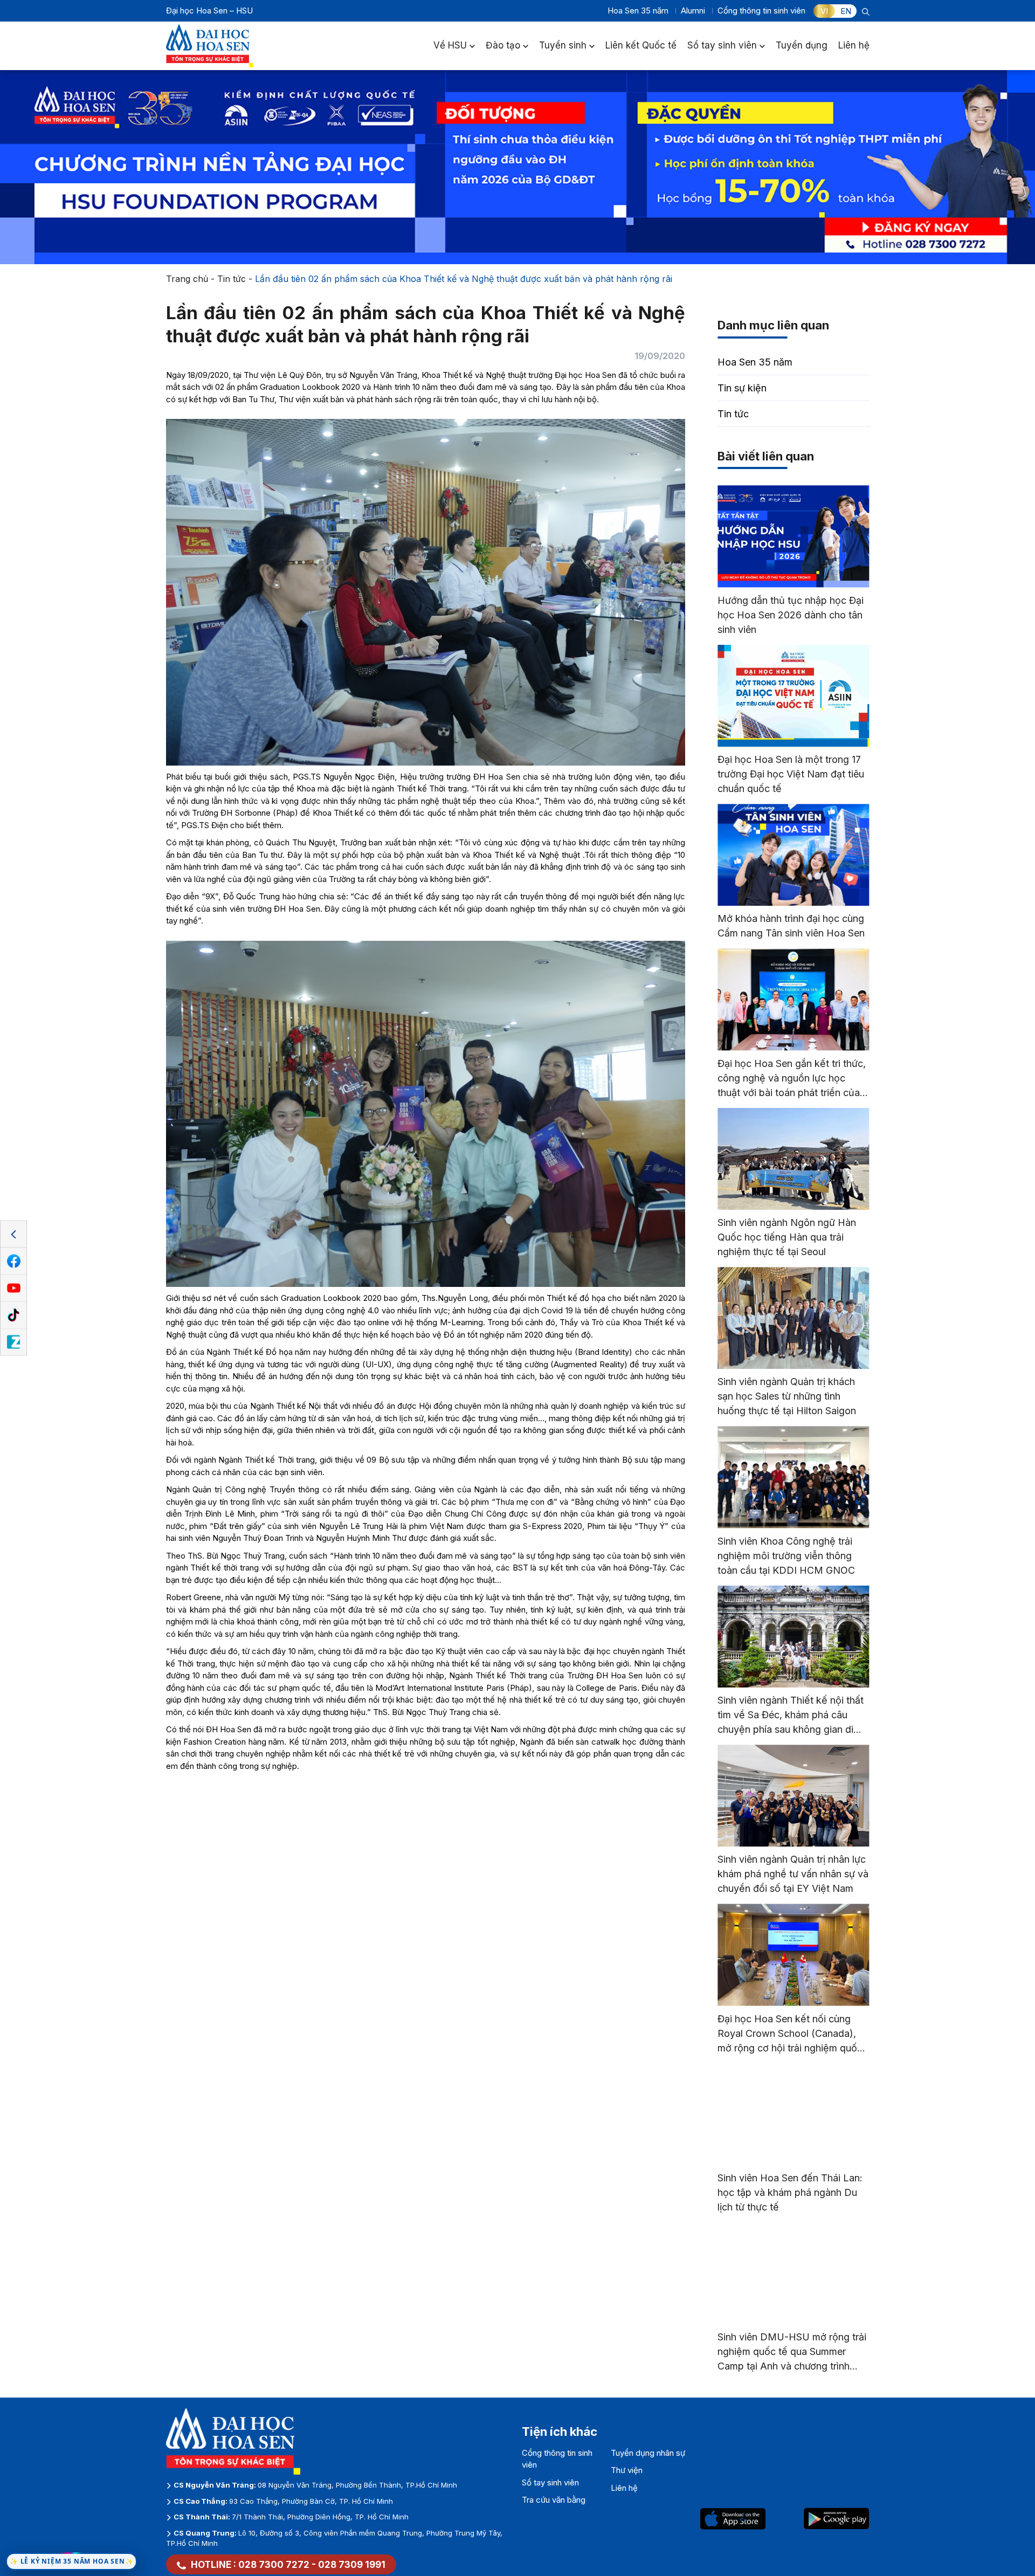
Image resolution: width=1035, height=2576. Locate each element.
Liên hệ (854, 45)
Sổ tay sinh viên (722, 45)
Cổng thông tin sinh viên (761, 11)
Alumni (693, 11)
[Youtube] (13, 1289)
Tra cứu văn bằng (554, 2500)
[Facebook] (13, 1262)
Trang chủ (187, 279)
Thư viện (627, 2470)
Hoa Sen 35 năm (638, 11)
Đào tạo (503, 45)
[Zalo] (13, 1342)
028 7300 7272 (274, 2565)
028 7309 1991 (352, 2565)
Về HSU (450, 45)
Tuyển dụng (802, 45)
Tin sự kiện (742, 388)
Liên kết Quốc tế (641, 45)
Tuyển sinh (563, 45)
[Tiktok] (13, 1315)
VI (824, 11)
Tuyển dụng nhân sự (648, 2453)
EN (846, 11)
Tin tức (232, 279)
